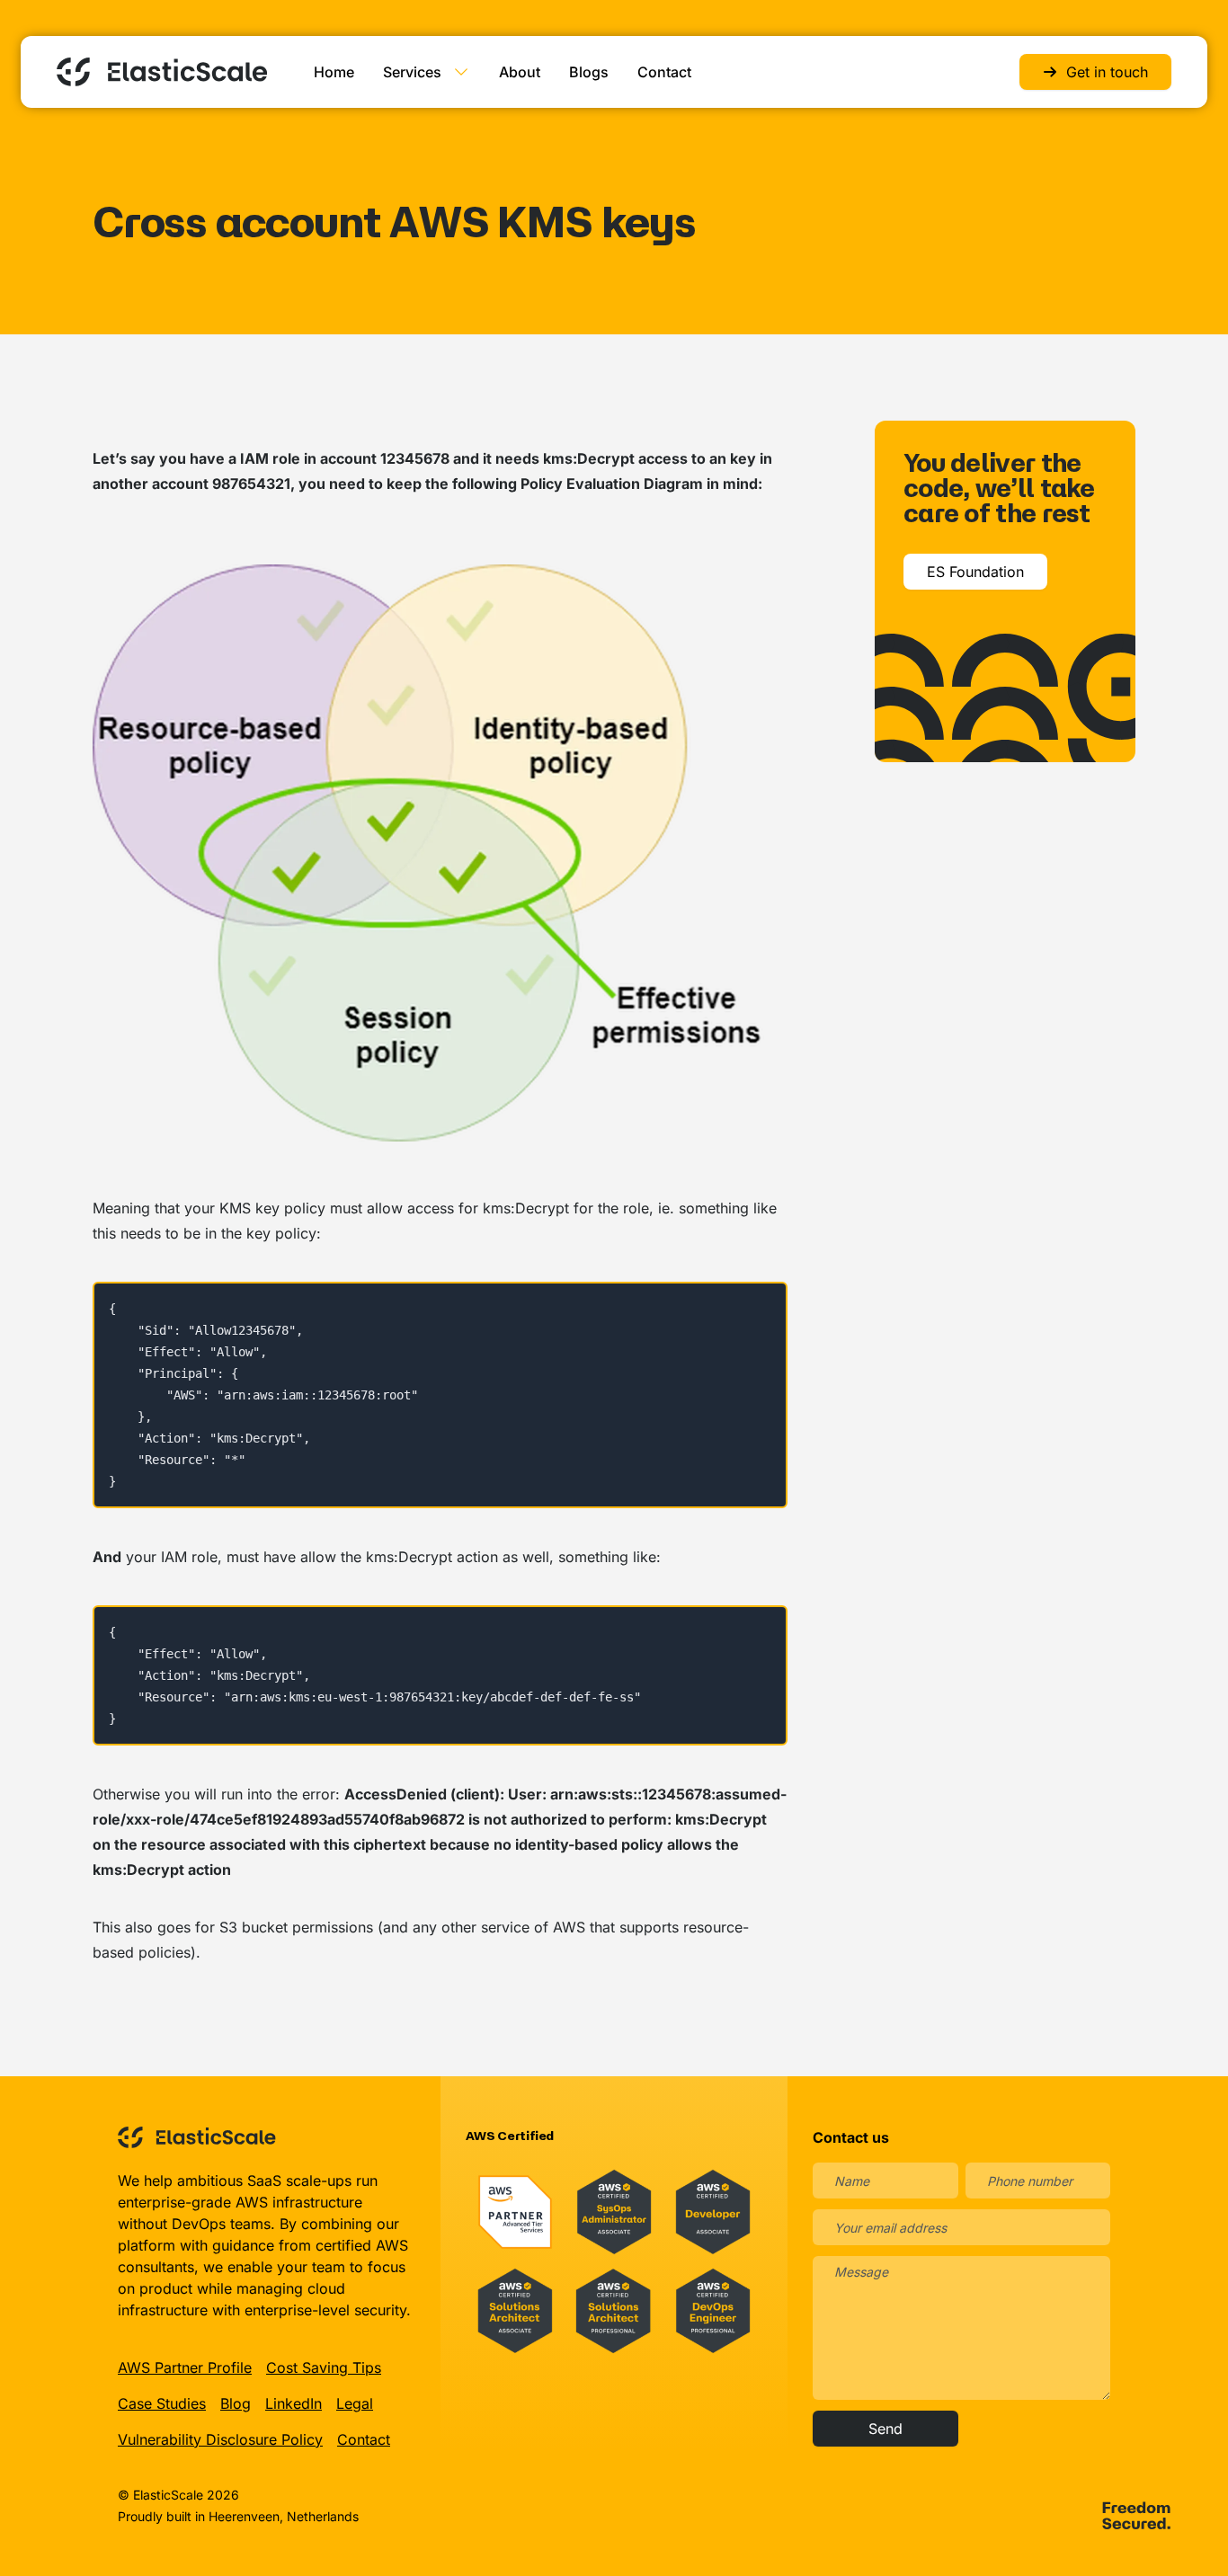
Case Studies (162, 2403)
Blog (236, 2403)
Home (334, 72)
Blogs (589, 72)
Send (885, 2429)
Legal (355, 2403)
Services (412, 72)
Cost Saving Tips (324, 2367)
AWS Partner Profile (185, 2367)
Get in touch (1107, 72)
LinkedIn (294, 2403)
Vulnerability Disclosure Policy (220, 2439)
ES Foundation (975, 572)
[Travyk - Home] (162, 72)
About (520, 72)
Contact (664, 72)
